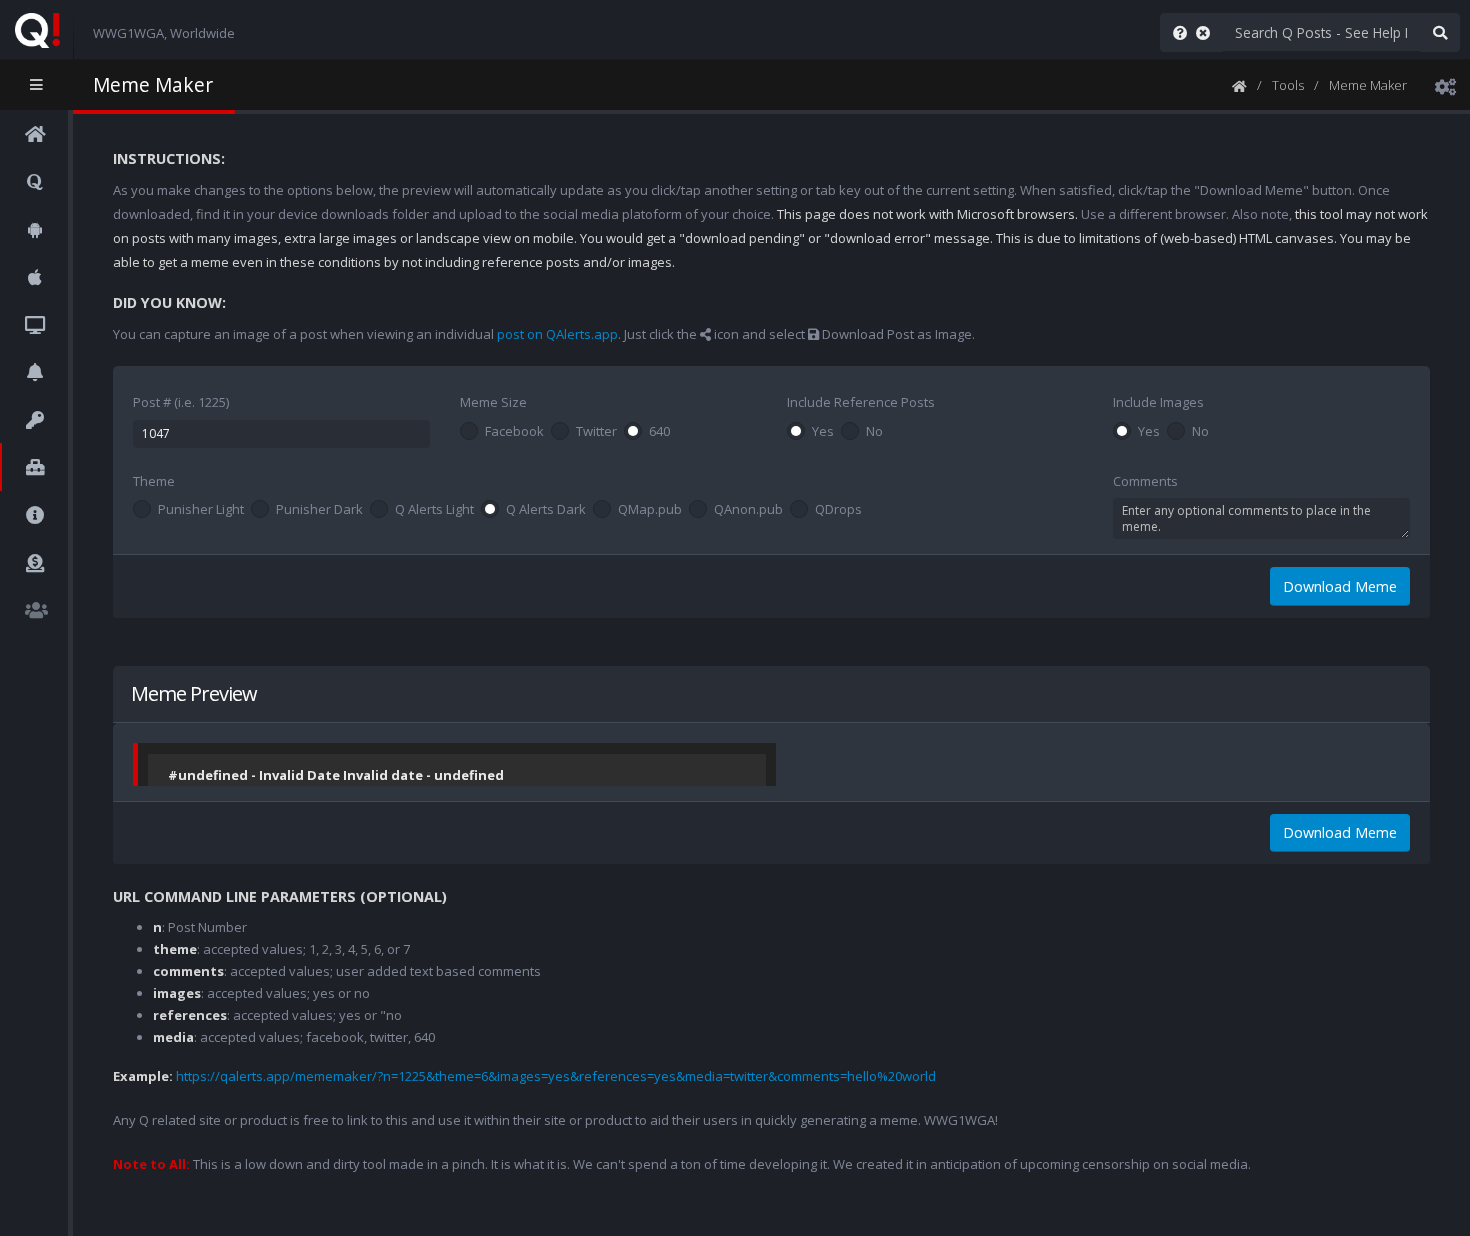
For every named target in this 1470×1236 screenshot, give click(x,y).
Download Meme (1340, 586)
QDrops (838, 510)
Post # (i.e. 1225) (181, 402)
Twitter (596, 432)
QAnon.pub (748, 510)
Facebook (514, 432)
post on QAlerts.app (557, 334)
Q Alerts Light (434, 510)
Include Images (1158, 402)
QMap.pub (650, 510)
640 (659, 432)
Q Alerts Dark (546, 510)
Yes (823, 432)
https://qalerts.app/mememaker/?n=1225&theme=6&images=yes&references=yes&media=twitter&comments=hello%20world (556, 1076)
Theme (154, 481)
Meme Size (493, 402)
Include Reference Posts (861, 402)
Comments (1145, 481)
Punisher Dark (319, 510)
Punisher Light (201, 510)
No (874, 432)
